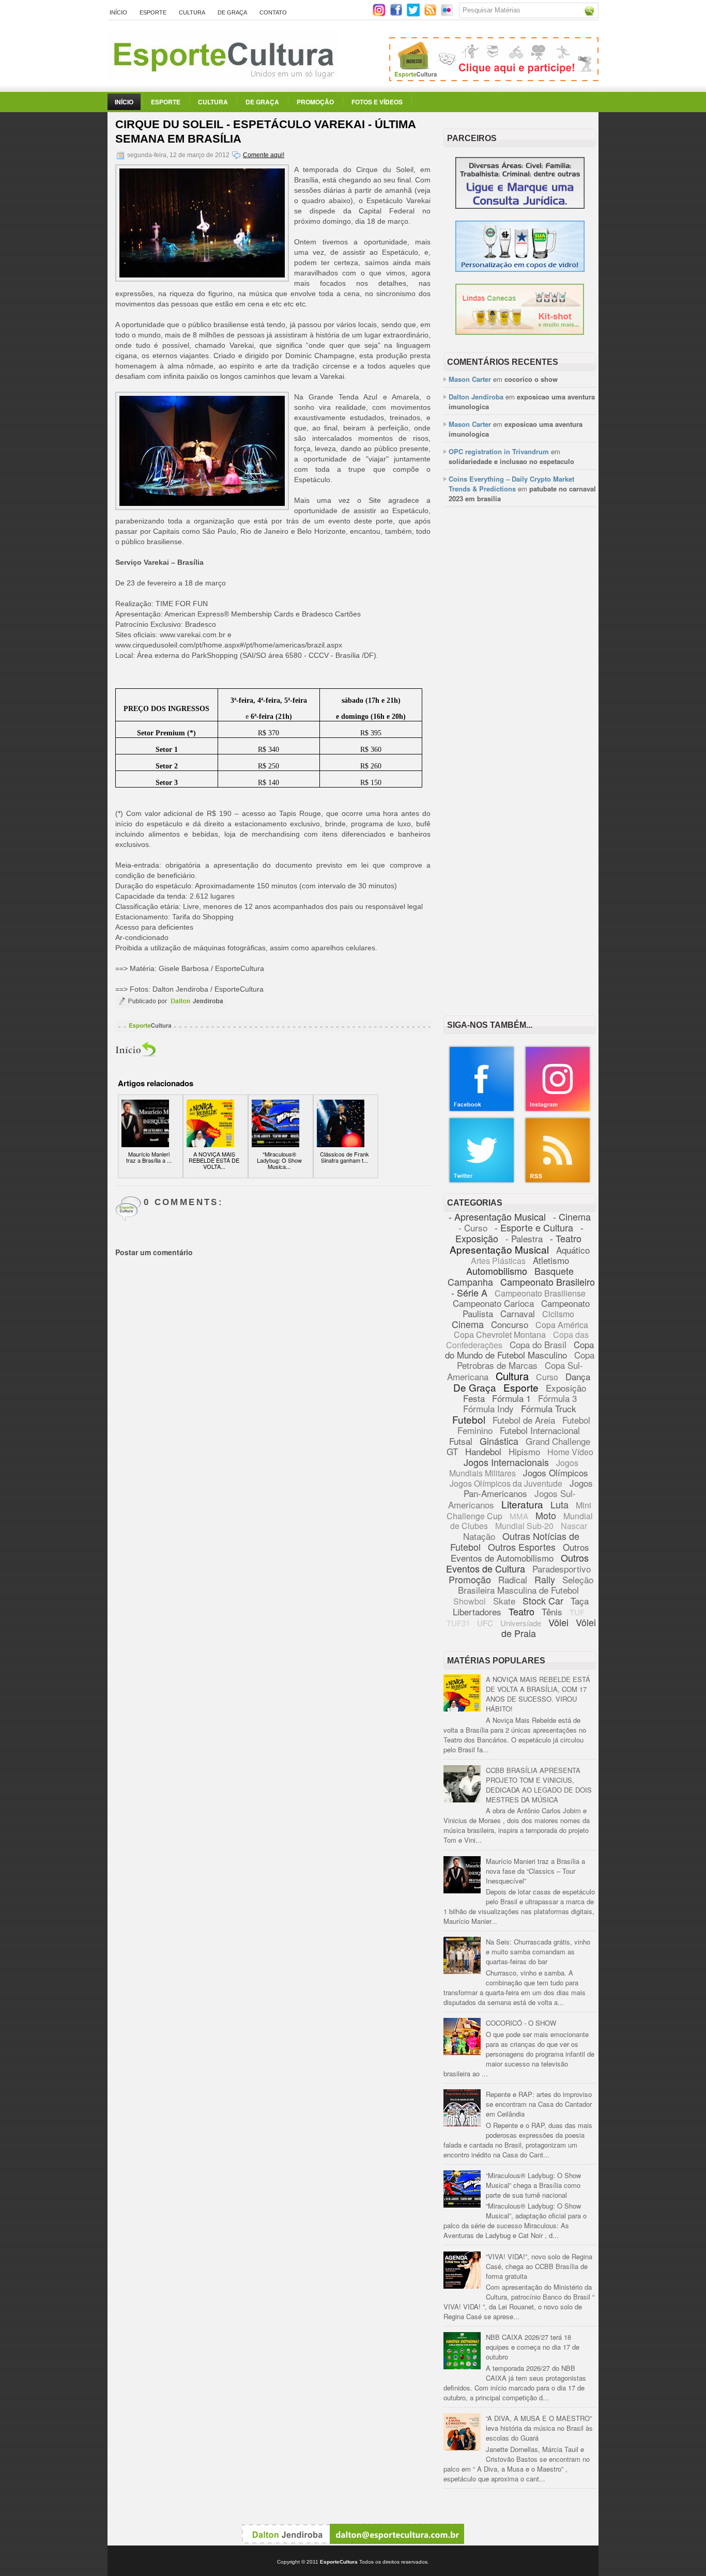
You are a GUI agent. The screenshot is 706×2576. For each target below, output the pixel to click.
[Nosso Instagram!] (558, 1110)
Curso (547, 1377)
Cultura (192, 12)
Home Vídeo (570, 1452)
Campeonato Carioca (493, 1303)
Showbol (470, 1601)
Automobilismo (497, 1271)
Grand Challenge (558, 1441)
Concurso (510, 1324)
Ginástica (499, 1441)
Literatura (522, 1504)
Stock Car (543, 1600)
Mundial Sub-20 (524, 1526)
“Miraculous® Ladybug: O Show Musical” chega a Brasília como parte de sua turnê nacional (533, 2185)
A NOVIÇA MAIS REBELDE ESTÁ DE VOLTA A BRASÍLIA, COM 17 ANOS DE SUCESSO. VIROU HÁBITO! (538, 1694)
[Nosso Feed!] (558, 1181)
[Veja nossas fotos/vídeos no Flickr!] (448, 13)
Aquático (573, 1250)
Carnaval (518, 1313)
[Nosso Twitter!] (482, 1181)
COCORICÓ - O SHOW (521, 2023)
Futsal (461, 1441)
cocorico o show (531, 379)
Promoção (315, 102)
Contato (273, 12)
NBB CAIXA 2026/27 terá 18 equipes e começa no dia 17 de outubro (533, 2347)
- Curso (473, 1228)
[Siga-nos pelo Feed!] (431, 14)
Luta (559, 1504)
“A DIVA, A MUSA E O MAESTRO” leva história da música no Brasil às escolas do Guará (539, 2428)
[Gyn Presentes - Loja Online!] (520, 332)
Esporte (153, 12)
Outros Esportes (522, 1547)
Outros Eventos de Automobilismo (520, 1552)
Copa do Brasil (538, 1344)
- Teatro (566, 1238)
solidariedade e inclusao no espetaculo (511, 461)
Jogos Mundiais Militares (514, 1468)
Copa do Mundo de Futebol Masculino (519, 1349)
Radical (513, 1579)
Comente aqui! (264, 155)
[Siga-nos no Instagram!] (380, 14)
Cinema (468, 1324)
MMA (519, 1516)
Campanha (470, 1282)
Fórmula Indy (488, 1408)
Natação (479, 1536)
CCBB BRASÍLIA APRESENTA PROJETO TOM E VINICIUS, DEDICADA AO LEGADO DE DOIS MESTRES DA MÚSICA (539, 1785)
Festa (474, 1398)
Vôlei (558, 1622)
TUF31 (458, 1623)
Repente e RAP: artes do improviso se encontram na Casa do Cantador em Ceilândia (539, 2104)
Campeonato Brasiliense (540, 1293)
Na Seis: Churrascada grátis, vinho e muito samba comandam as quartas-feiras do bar (538, 1952)
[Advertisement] (520, 673)
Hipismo (524, 1451)
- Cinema (572, 1216)
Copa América (562, 1325)
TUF (577, 1612)
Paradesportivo (562, 1569)
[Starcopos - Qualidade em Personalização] (520, 269)
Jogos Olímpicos (556, 1472)
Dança (578, 1376)
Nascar (574, 1526)
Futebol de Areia (524, 1420)
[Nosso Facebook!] (482, 1110)
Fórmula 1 (511, 1398)
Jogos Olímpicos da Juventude (506, 1483)
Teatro (521, 1611)
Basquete (554, 1271)
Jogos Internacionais (506, 1462)
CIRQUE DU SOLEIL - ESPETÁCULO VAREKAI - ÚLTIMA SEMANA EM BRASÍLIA (265, 132)
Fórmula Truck (549, 1408)
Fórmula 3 (557, 1398)
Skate (504, 1601)
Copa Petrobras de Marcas (526, 1360)
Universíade (521, 1623)
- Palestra (524, 1238)
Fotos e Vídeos (377, 102)
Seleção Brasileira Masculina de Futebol (526, 1585)
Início (118, 12)
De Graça (232, 12)
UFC (485, 1623)
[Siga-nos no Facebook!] (397, 14)
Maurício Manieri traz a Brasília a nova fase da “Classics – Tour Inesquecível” (535, 1871)
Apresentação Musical (499, 1249)
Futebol (469, 1419)
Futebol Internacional (540, 1430)
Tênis (552, 1611)
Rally (545, 1579)
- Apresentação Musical (497, 1216)
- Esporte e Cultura (534, 1227)
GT (452, 1451)
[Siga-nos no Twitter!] (414, 14)
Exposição (566, 1388)
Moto (546, 1515)
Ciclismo (558, 1314)
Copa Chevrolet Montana (500, 1335)
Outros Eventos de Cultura (517, 1563)
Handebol (483, 1451)
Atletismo (551, 1260)
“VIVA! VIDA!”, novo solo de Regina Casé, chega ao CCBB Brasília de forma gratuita (539, 2266)
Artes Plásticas (498, 1261)
